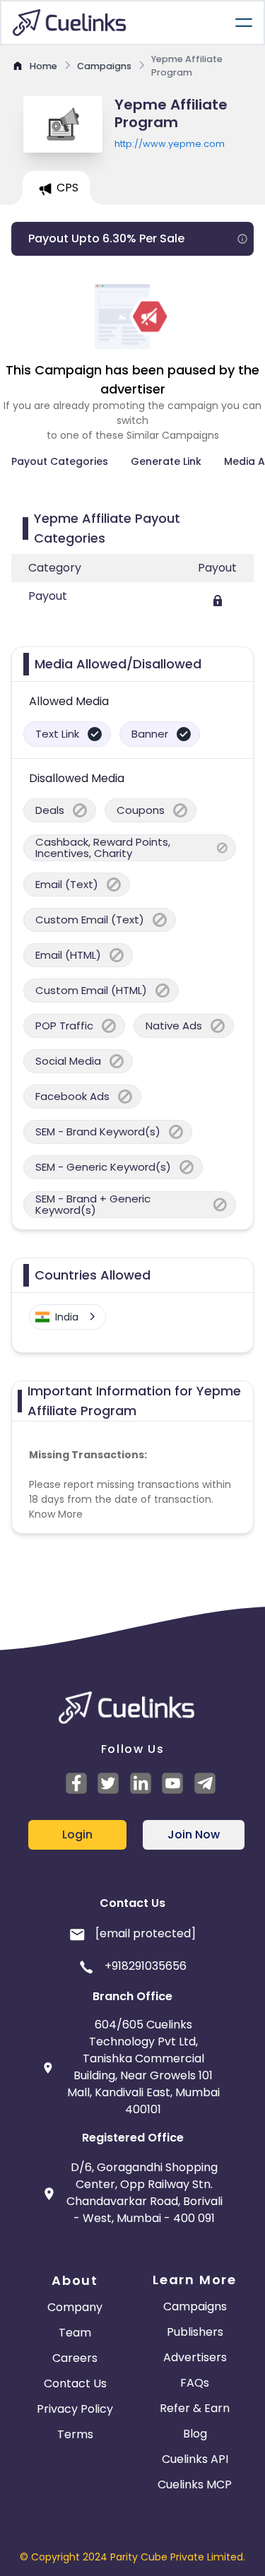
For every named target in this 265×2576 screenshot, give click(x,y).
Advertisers (195, 2357)
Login (77, 1834)
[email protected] (146, 1933)
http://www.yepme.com (170, 144)
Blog (195, 2434)
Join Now (194, 1834)
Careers (75, 2358)
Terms (75, 2434)
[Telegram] (207, 1783)
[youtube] (175, 1783)
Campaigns (195, 2306)
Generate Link (166, 461)
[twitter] (110, 1783)
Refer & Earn (195, 2408)
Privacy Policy (75, 2409)
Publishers (195, 2332)
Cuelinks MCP (195, 2485)
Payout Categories (60, 461)
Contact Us (75, 2383)
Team (75, 2333)
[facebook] (78, 1783)
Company (75, 2307)
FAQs (195, 2383)
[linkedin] (143, 1783)
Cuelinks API (195, 2459)
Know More (56, 1514)
